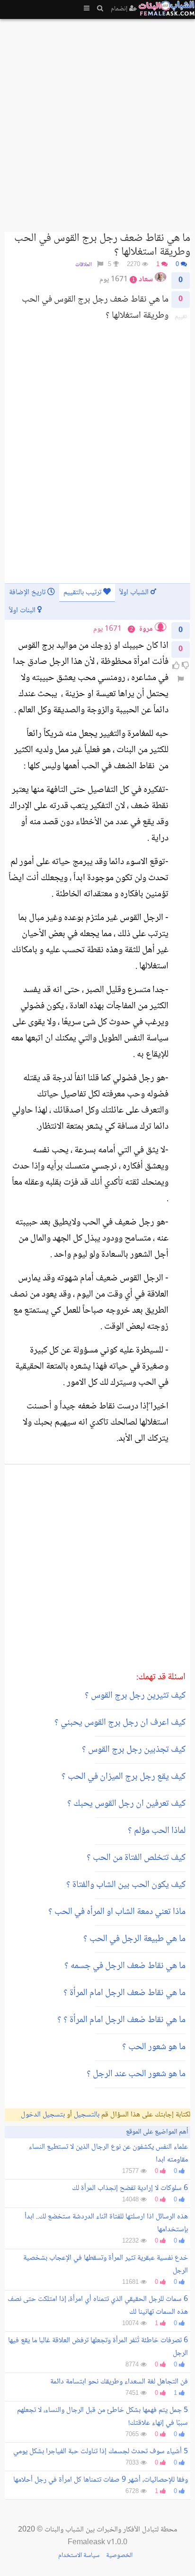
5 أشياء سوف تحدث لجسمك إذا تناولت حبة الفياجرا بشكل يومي (101, 2452)
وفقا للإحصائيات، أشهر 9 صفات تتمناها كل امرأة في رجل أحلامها (101, 2480)
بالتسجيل (87, 2115)
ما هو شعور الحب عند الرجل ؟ (136, 2074)
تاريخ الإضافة (28, 593)
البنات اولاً (23, 611)
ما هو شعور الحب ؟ (154, 2047)
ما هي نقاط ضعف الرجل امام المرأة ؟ (124, 1993)
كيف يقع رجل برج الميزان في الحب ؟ (124, 1777)
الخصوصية (119, 2556)
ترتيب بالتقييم (83, 593)
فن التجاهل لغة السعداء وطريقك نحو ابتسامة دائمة (119, 2382)
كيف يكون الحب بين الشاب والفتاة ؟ (126, 1885)
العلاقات (84, 265)
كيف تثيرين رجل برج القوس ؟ (135, 1696)
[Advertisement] (97, 121)
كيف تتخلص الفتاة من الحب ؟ (136, 1858)
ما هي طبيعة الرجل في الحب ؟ (134, 1939)
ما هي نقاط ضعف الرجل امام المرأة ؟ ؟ (121, 2020)
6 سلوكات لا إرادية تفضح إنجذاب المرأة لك (130, 2188)
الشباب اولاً (135, 593)
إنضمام (120, 9)
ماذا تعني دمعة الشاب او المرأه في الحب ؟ (117, 1912)
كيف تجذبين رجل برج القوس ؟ (134, 1750)
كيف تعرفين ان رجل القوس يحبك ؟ (126, 1804)
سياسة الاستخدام (79, 2556)
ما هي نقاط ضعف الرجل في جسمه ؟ (125, 1966)
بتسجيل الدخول (43, 2115)
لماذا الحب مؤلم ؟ (157, 1831)
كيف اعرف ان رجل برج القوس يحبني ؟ (120, 1723)
